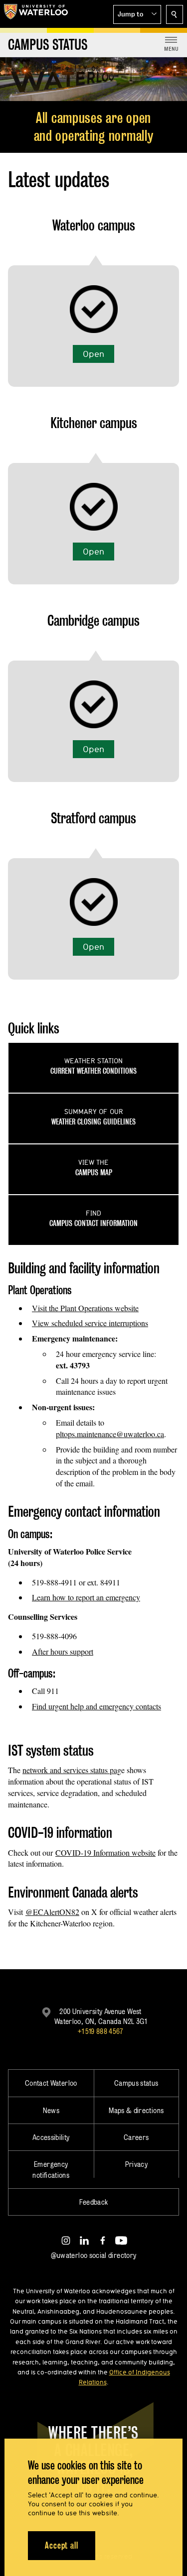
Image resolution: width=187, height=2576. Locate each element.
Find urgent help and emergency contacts (96, 1706)
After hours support (63, 1651)
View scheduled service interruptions (90, 1323)
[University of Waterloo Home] (36, 14)
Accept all (62, 2545)
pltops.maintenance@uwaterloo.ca (110, 1434)
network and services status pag (72, 1770)
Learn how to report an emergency (86, 1597)
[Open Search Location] (175, 14)
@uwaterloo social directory (94, 2255)
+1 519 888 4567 (100, 2031)
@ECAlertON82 (52, 1912)
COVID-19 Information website (105, 1852)
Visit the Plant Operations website (85, 1308)
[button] (137, 14)
